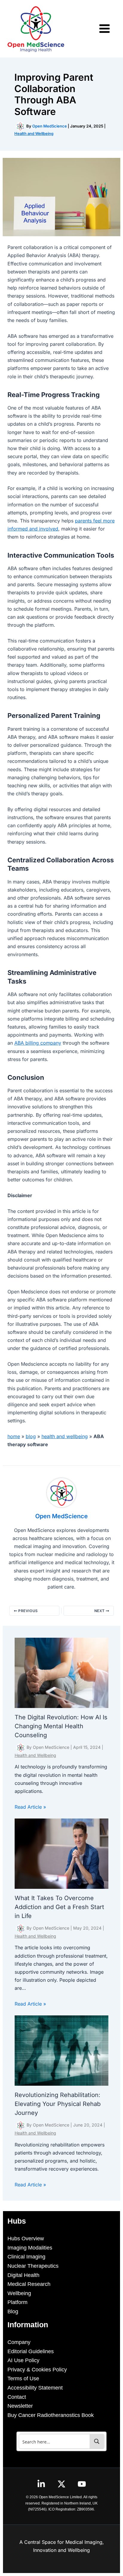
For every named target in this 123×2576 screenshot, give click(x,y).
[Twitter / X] (61, 2484)
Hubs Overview (26, 2239)
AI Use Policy (23, 2360)
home (14, 1436)
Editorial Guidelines (31, 2351)
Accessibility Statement (35, 2388)
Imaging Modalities (30, 2248)
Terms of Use (23, 2379)
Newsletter (20, 2406)
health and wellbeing (65, 1436)
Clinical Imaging (26, 2257)
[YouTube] (82, 2484)
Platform (17, 2302)
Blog (13, 2311)
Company (19, 2342)
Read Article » (30, 1807)
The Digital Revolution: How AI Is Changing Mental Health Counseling (61, 1726)
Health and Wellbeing (34, 133)
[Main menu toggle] (104, 29)
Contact (17, 2397)
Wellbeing (19, 2293)
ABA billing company (38, 1043)
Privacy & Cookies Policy (37, 2370)
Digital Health (23, 2275)
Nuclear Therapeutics (33, 2266)
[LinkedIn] (41, 2484)
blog (31, 1436)
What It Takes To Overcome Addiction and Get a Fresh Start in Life (59, 1907)
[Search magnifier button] (97, 2441)
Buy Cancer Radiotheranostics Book (51, 2415)
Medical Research (29, 2284)
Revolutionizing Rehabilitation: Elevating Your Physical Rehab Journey (58, 2104)
